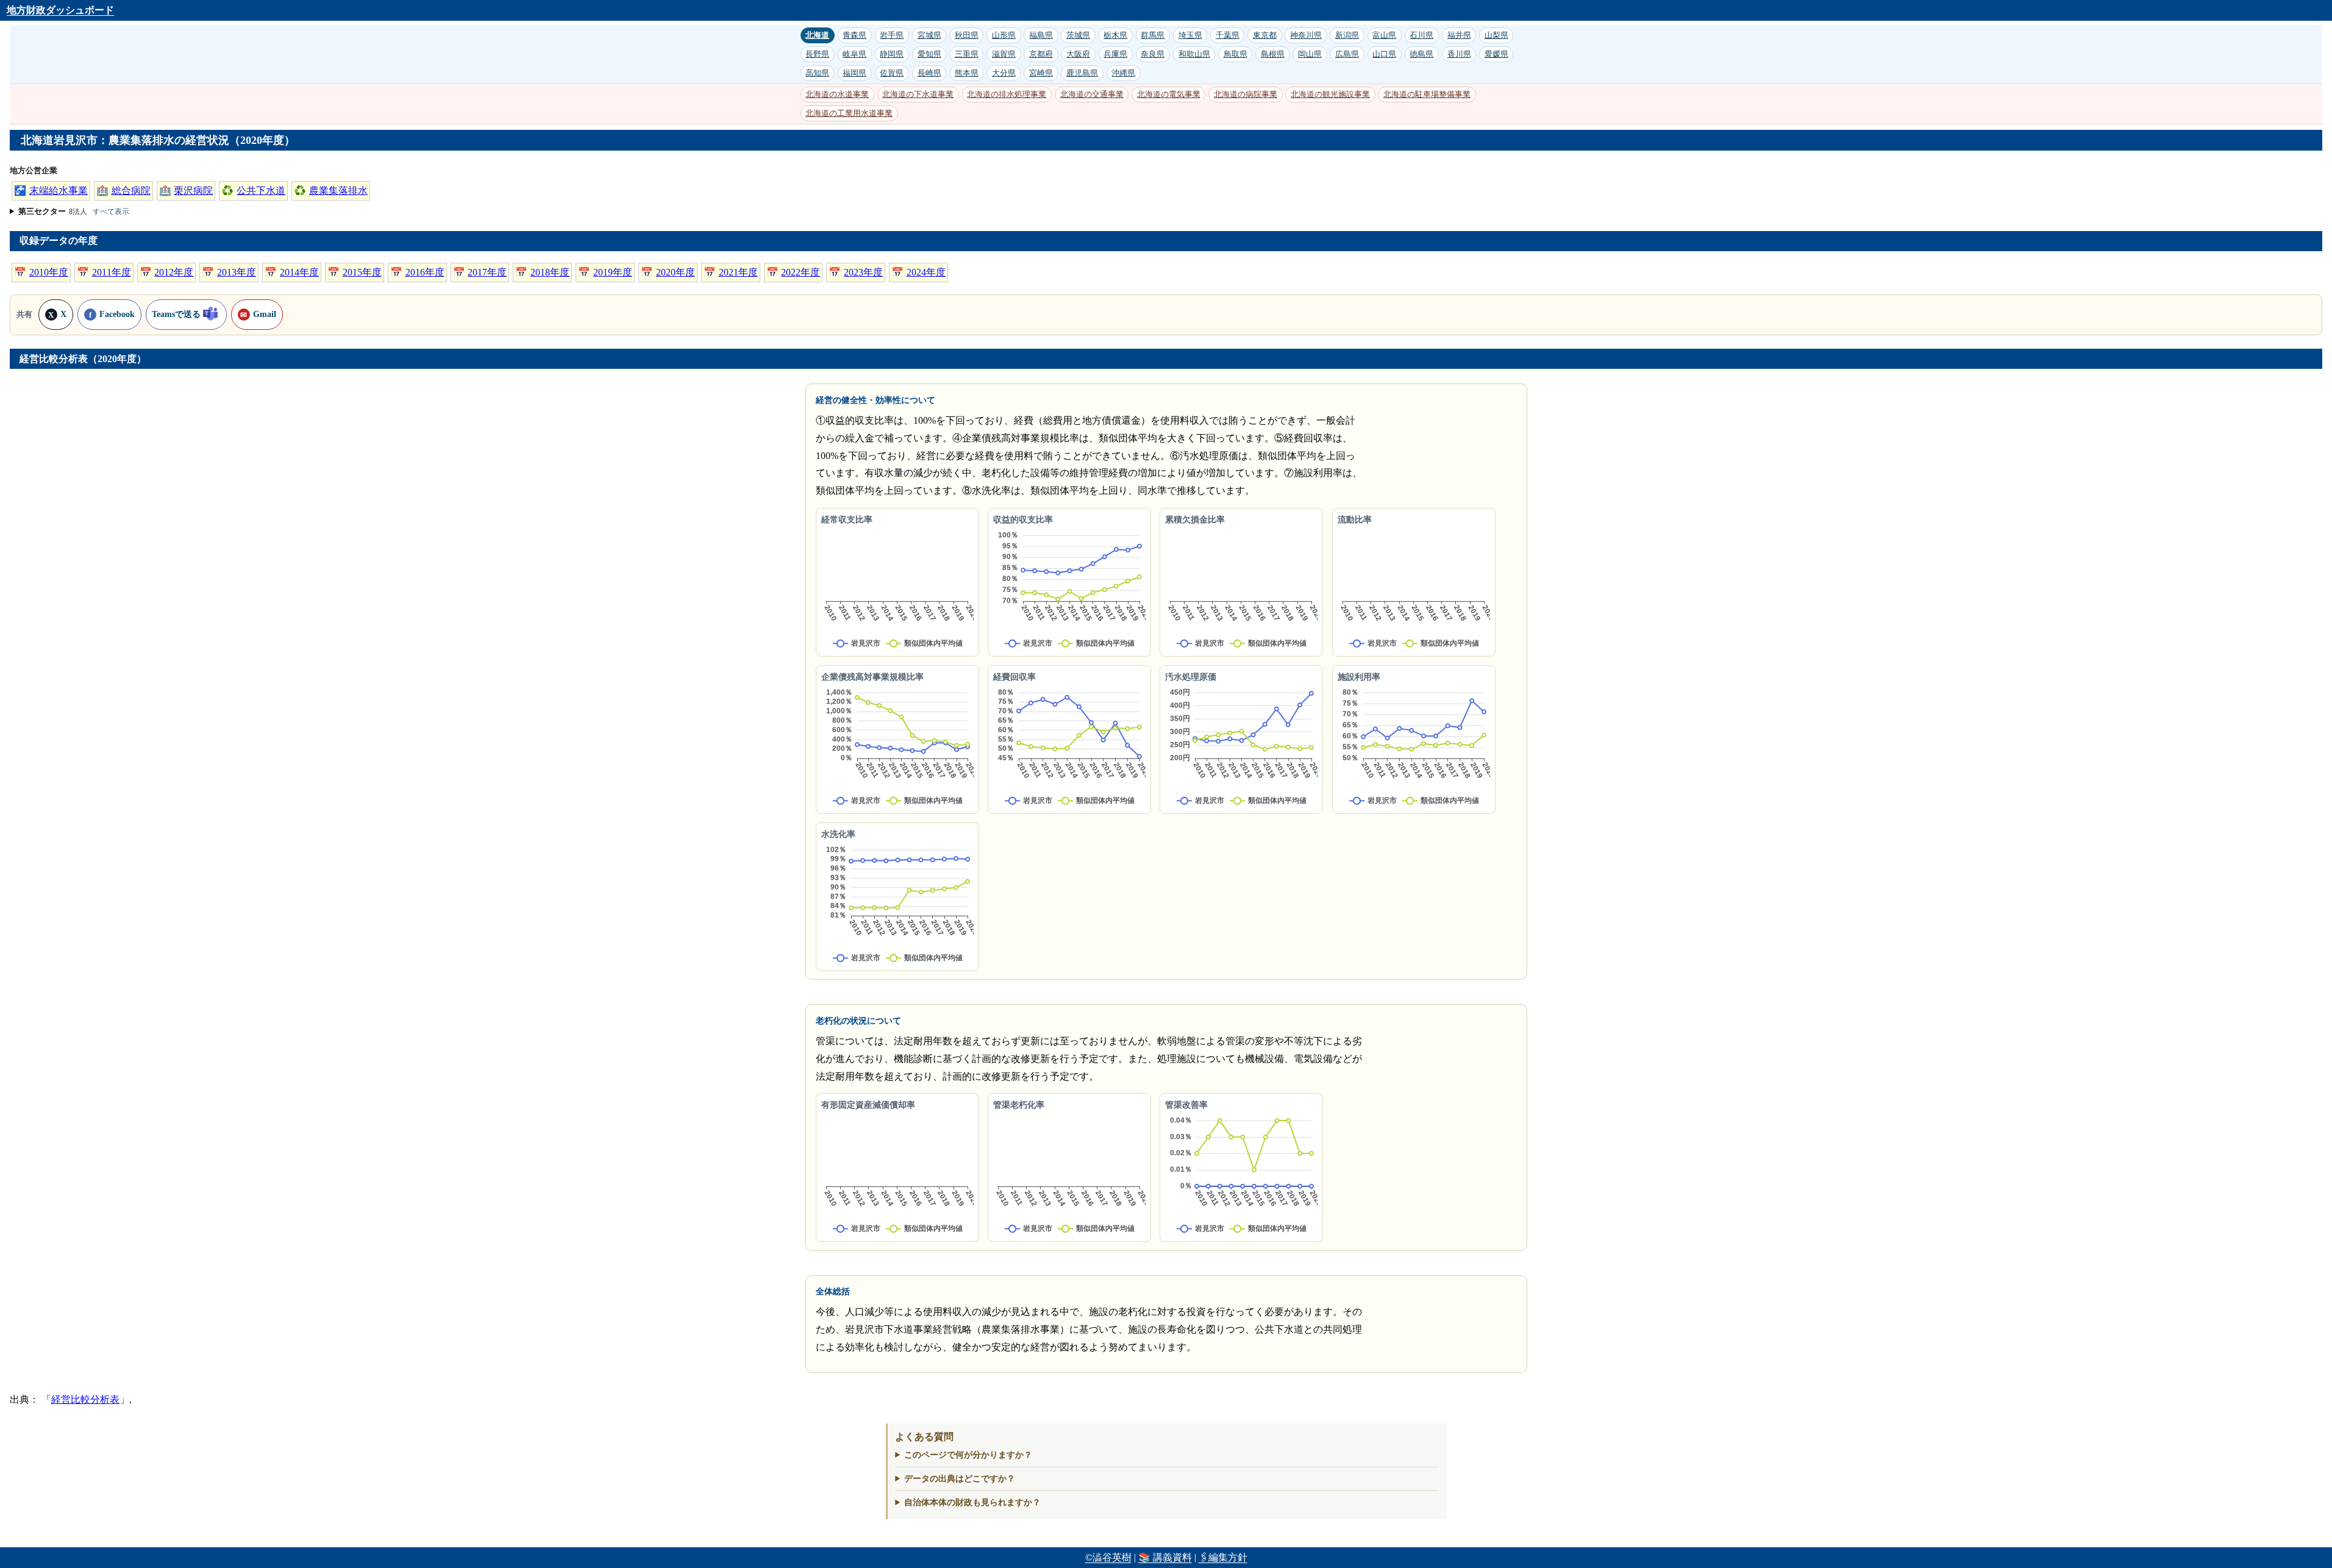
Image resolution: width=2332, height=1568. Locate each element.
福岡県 (854, 73)
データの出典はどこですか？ (960, 1478)
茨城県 (1078, 35)
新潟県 (1347, 35)
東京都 (1265, 35)
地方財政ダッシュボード (60, 10)
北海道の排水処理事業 (1007, 94)
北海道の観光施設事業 (1330, 94)
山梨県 (1496, 35)
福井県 (1459, 35)
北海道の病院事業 (1246, 94)
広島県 (1347, 54)
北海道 (817, 35)
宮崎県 (1041, 73)
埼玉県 (1190, 35)
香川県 (1459, 54)
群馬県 (1153, 35)
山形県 (1004, 35)
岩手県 (892, 35)
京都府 (1041, 54)
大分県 (1004, 73)
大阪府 (1078, 54)
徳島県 (1421, 54)
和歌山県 (1194, 54)
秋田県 (967, 35)
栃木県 (1115, 35)
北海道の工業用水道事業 (849, 113)
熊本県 (967, 73)
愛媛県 (1496, 54)
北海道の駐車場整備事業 (1427, 94)
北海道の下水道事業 (918, 94)
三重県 (967, 54)
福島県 (1041, 35)
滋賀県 (1004, 54)
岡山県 (1310, 54)
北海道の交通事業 (1092, 94)
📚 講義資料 (1165, 1557)
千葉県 (1228, 35)
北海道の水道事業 (837, 94)
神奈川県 (1306, 35)
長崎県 (929, 73)
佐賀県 (892, 73)
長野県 (817, 54)
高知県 (817, 73)
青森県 (854, 35)
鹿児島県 (1082, 73)
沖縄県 (1123, 73)
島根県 (1273, 54)
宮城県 (929, 35)
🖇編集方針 (1223, 1557)
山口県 (1384, 54)
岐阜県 (854, 54)
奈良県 (1153, 54)
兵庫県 (1115, 54)
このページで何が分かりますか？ (968, 1455)
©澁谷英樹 (1108, 1557)
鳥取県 (1236, 54)
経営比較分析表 (85, 1399)
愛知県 (929, 54)
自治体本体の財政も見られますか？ (972, 1502)
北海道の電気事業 (1169, 94)
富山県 (1384, 35)
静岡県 (892, 54)
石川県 (1421, 35)
